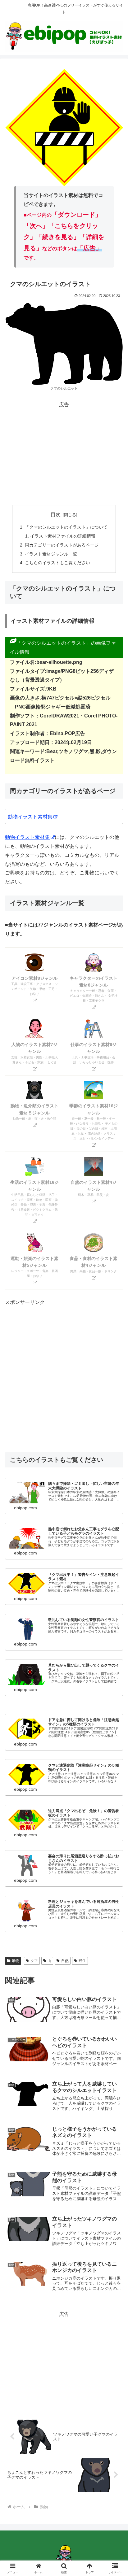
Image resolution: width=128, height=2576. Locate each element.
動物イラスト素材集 (30, 817)
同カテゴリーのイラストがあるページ (62, 545)
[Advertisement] (64, 453)
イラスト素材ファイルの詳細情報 (63, 536)
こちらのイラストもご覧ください (57, 563)
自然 (65, 1961)
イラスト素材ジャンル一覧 (51, 554)
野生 (82, 1961)
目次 (56, 514)
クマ (34, 1961)
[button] (115, 1460)
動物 (16, 1961)
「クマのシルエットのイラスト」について (66, 527)
